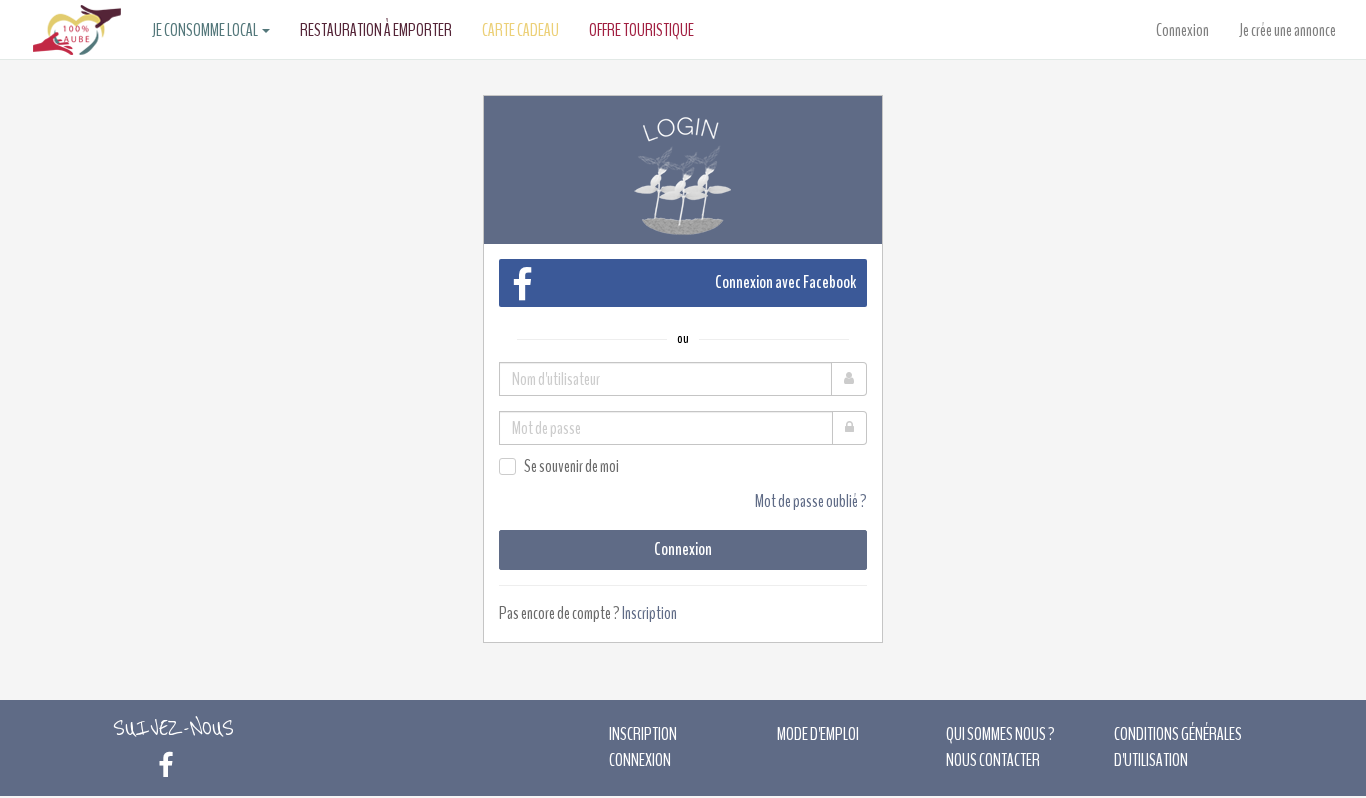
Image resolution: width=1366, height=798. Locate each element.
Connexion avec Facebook (785, 282)
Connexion (1182, 30)
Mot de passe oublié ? (811, 501)
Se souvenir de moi (571, 466)
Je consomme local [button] (206, 30)
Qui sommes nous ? (1000, 734)
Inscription (649, 613)
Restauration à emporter (376, 30)
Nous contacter (993, 760)
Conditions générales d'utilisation (1178, 747)
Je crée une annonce (1287, 30)
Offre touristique (641, 30)
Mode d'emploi (818, 734)
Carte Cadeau (520, 30)
